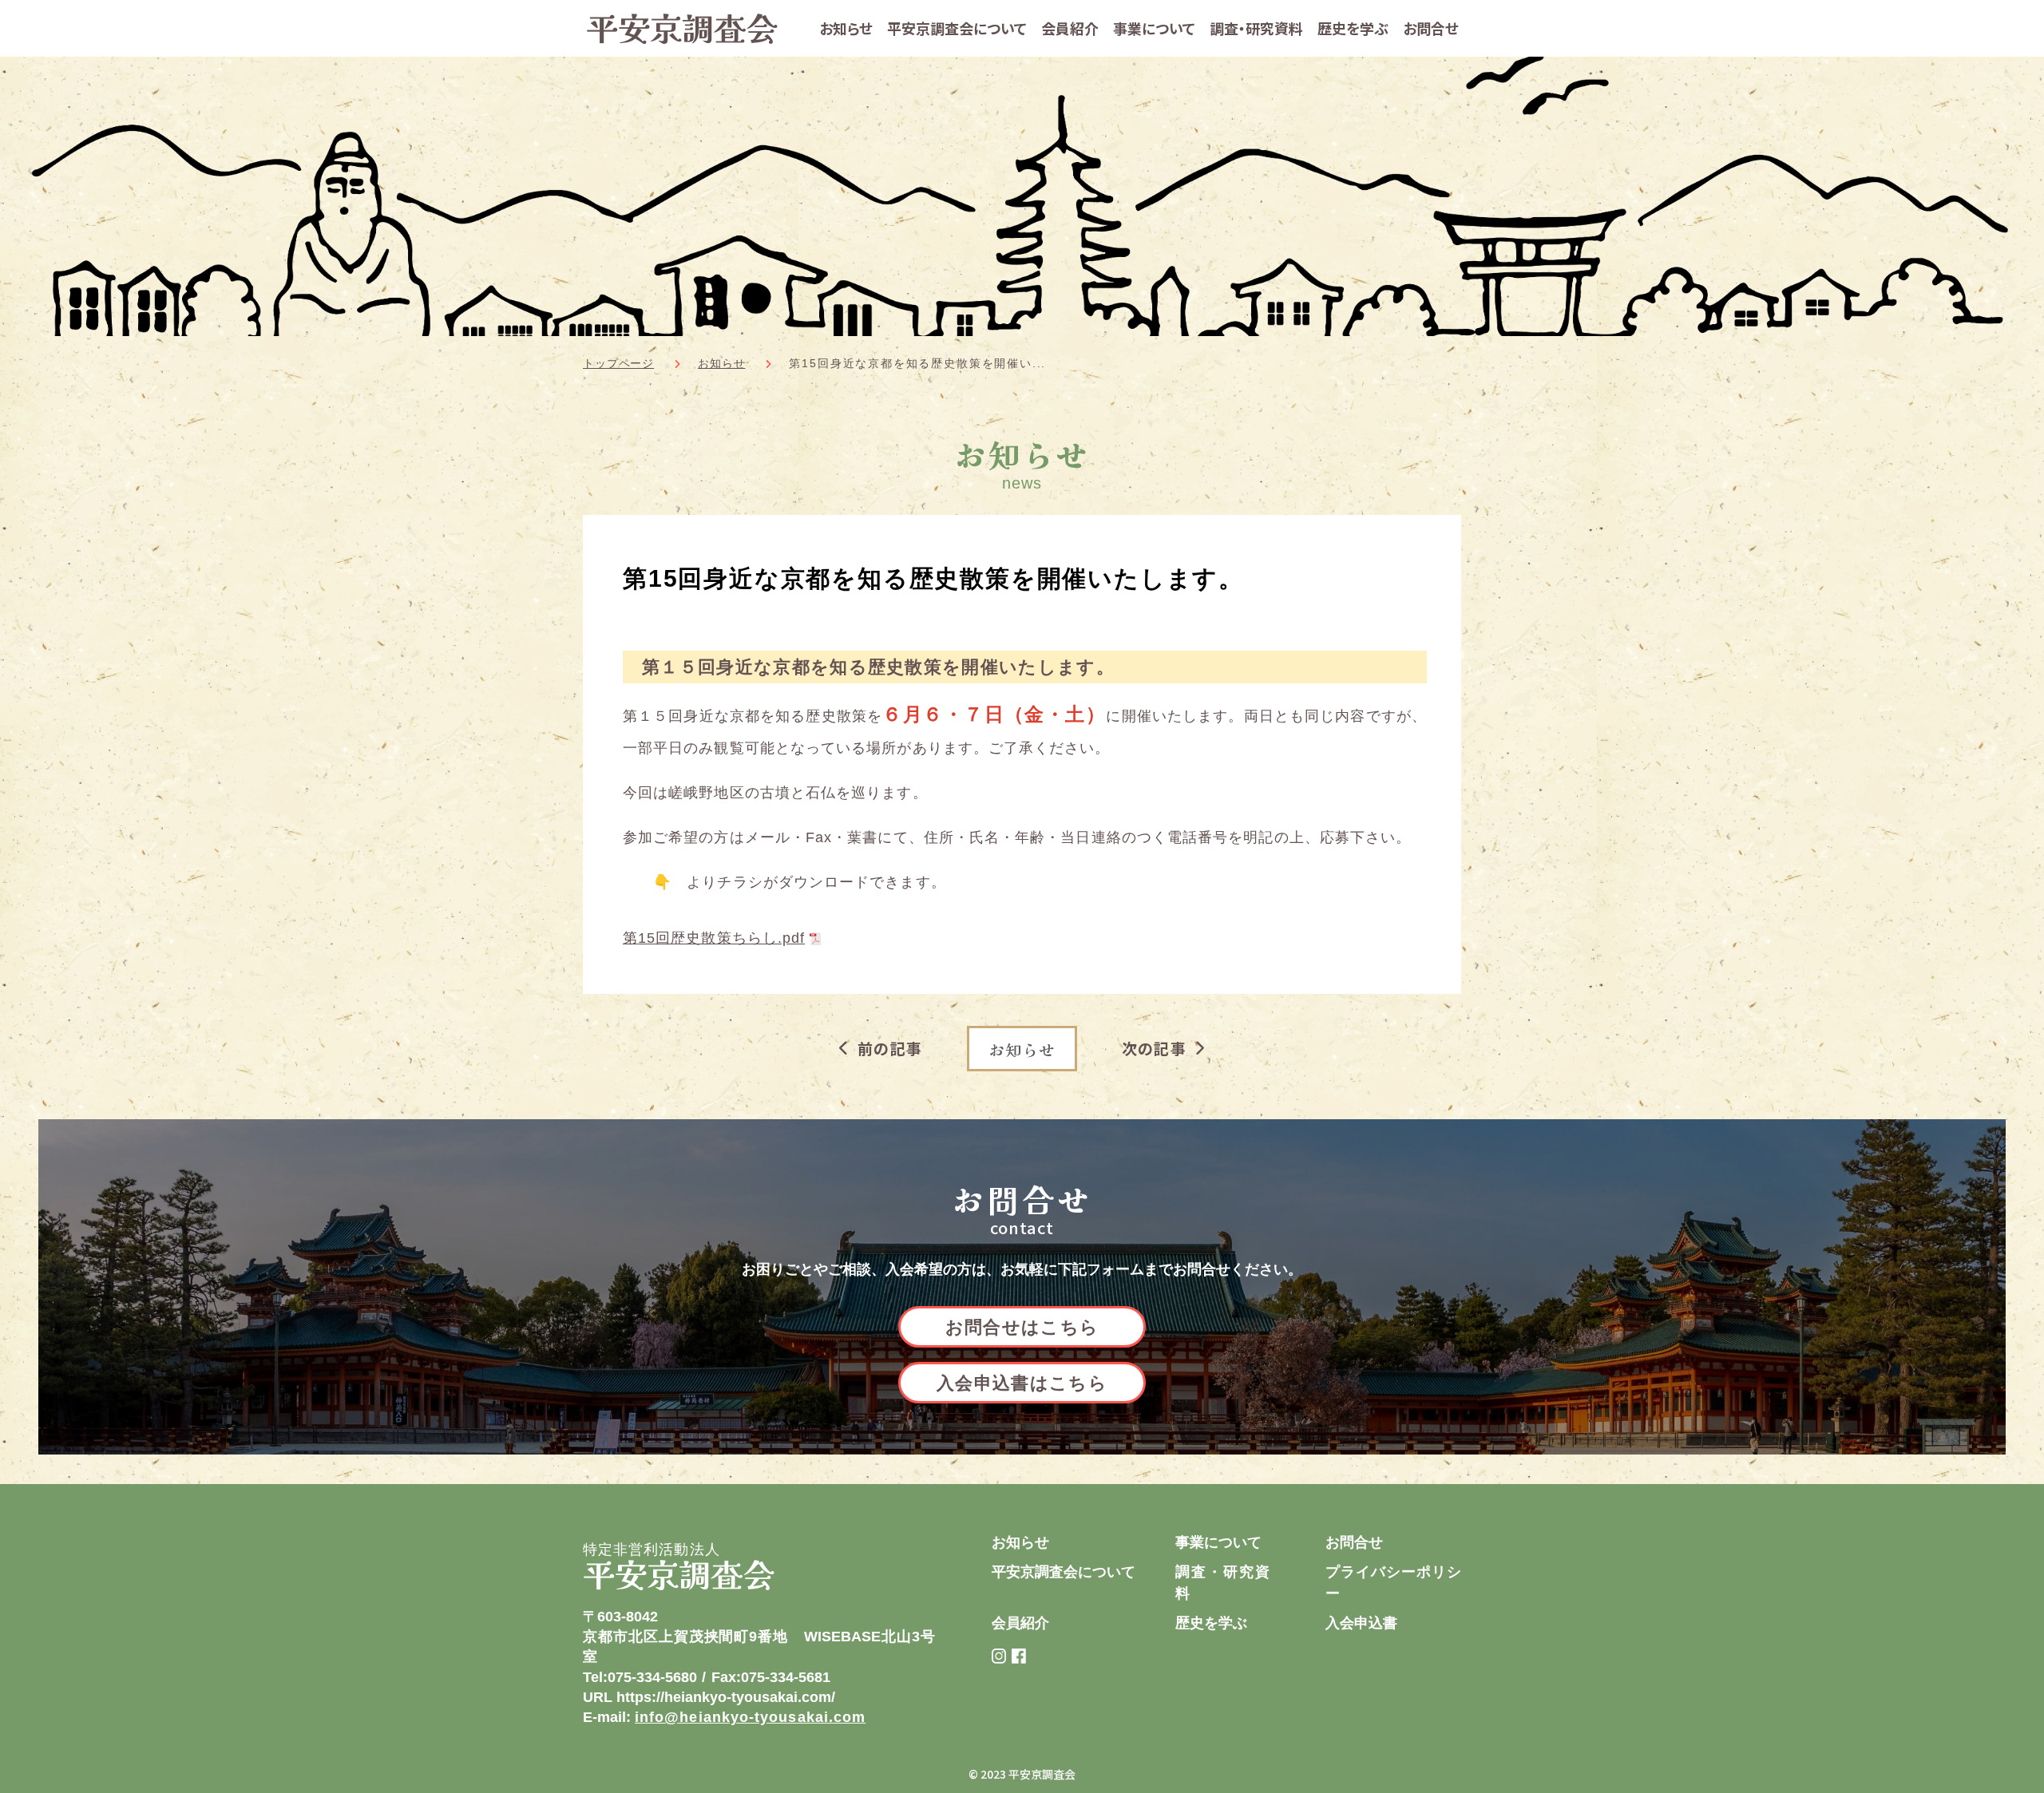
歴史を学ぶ (1353, 28)
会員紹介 (1070, 28)
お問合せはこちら (1022, 1327)
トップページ (618, 363)
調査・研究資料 (1256, 28)
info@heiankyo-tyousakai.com (750, 1717)
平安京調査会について (957, 28)
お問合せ (1431, 28)
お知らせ (846, 28)
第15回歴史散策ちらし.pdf (714, 938)
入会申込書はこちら (1022, 1383)
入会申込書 (1361, 1623)
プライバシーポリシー (1393, 1583)
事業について (1154, 28)
